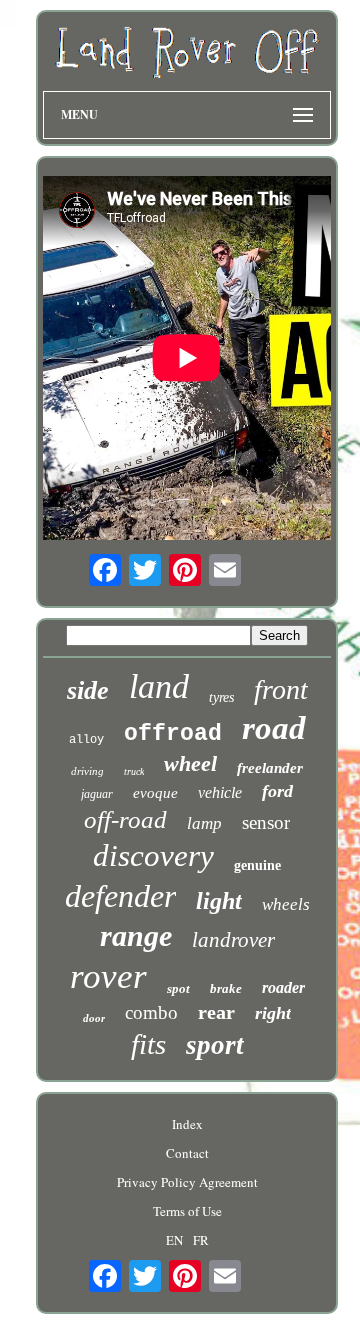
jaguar (97, 794)
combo (151, 1012)
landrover (233, 940)
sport (215, 1045)
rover (108, 976)
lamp (204, 823)
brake (226, 988)
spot (178, 988)
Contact (187, 1153)
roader (283, 987)
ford (277, 791)
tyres (221, 697)
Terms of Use (187, 1211)
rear (216, 1012)
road (274, 728)
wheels (286, 904)
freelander (270, 768)
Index (187, 1124)
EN (174, 1240)
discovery (153, 855)
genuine (257, 865)
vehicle (220, 792)
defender (120, 896)
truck (134, 771)
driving (87, 771)
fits (148, 1044)
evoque (155, 793)
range (136, 935)
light (219, 901)
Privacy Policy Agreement (187, 1182)
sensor (266, 822)
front (281, 689)
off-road (125, 819)
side (88, 690)
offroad (173, 734)
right (273, 1013)
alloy (86, 740)
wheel (190, 763)
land (159, 686)
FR (201, 1240)
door (94, 1018)
